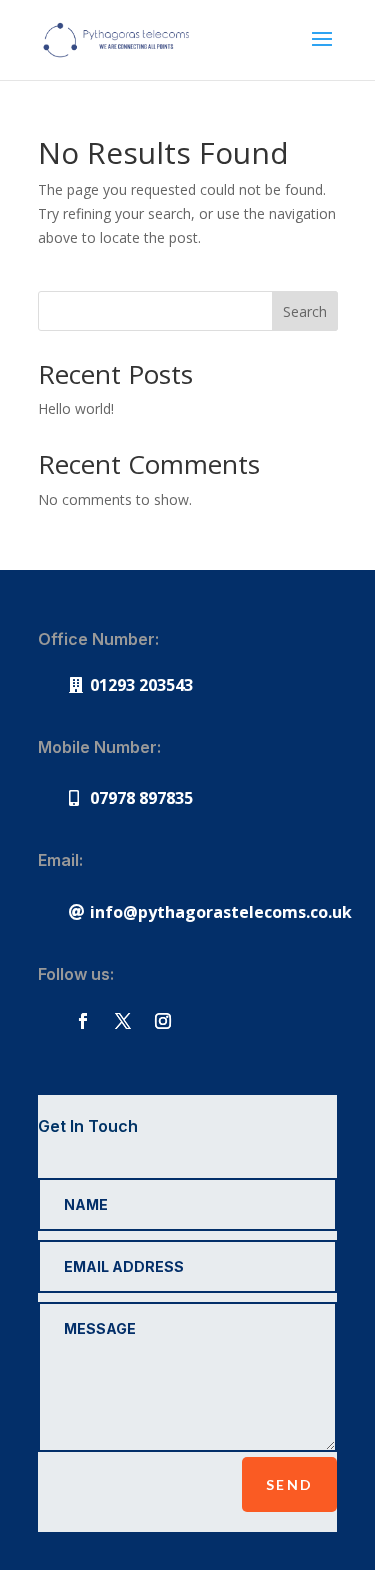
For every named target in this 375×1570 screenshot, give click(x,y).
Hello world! (76, 408)
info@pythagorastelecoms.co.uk (221, 912)
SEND (289, 1484)
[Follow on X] (123, 1021)
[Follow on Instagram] (163, 1021)
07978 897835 (141, 798)
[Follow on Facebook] (83, 1021)
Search (305, 311)
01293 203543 (141, 685)
